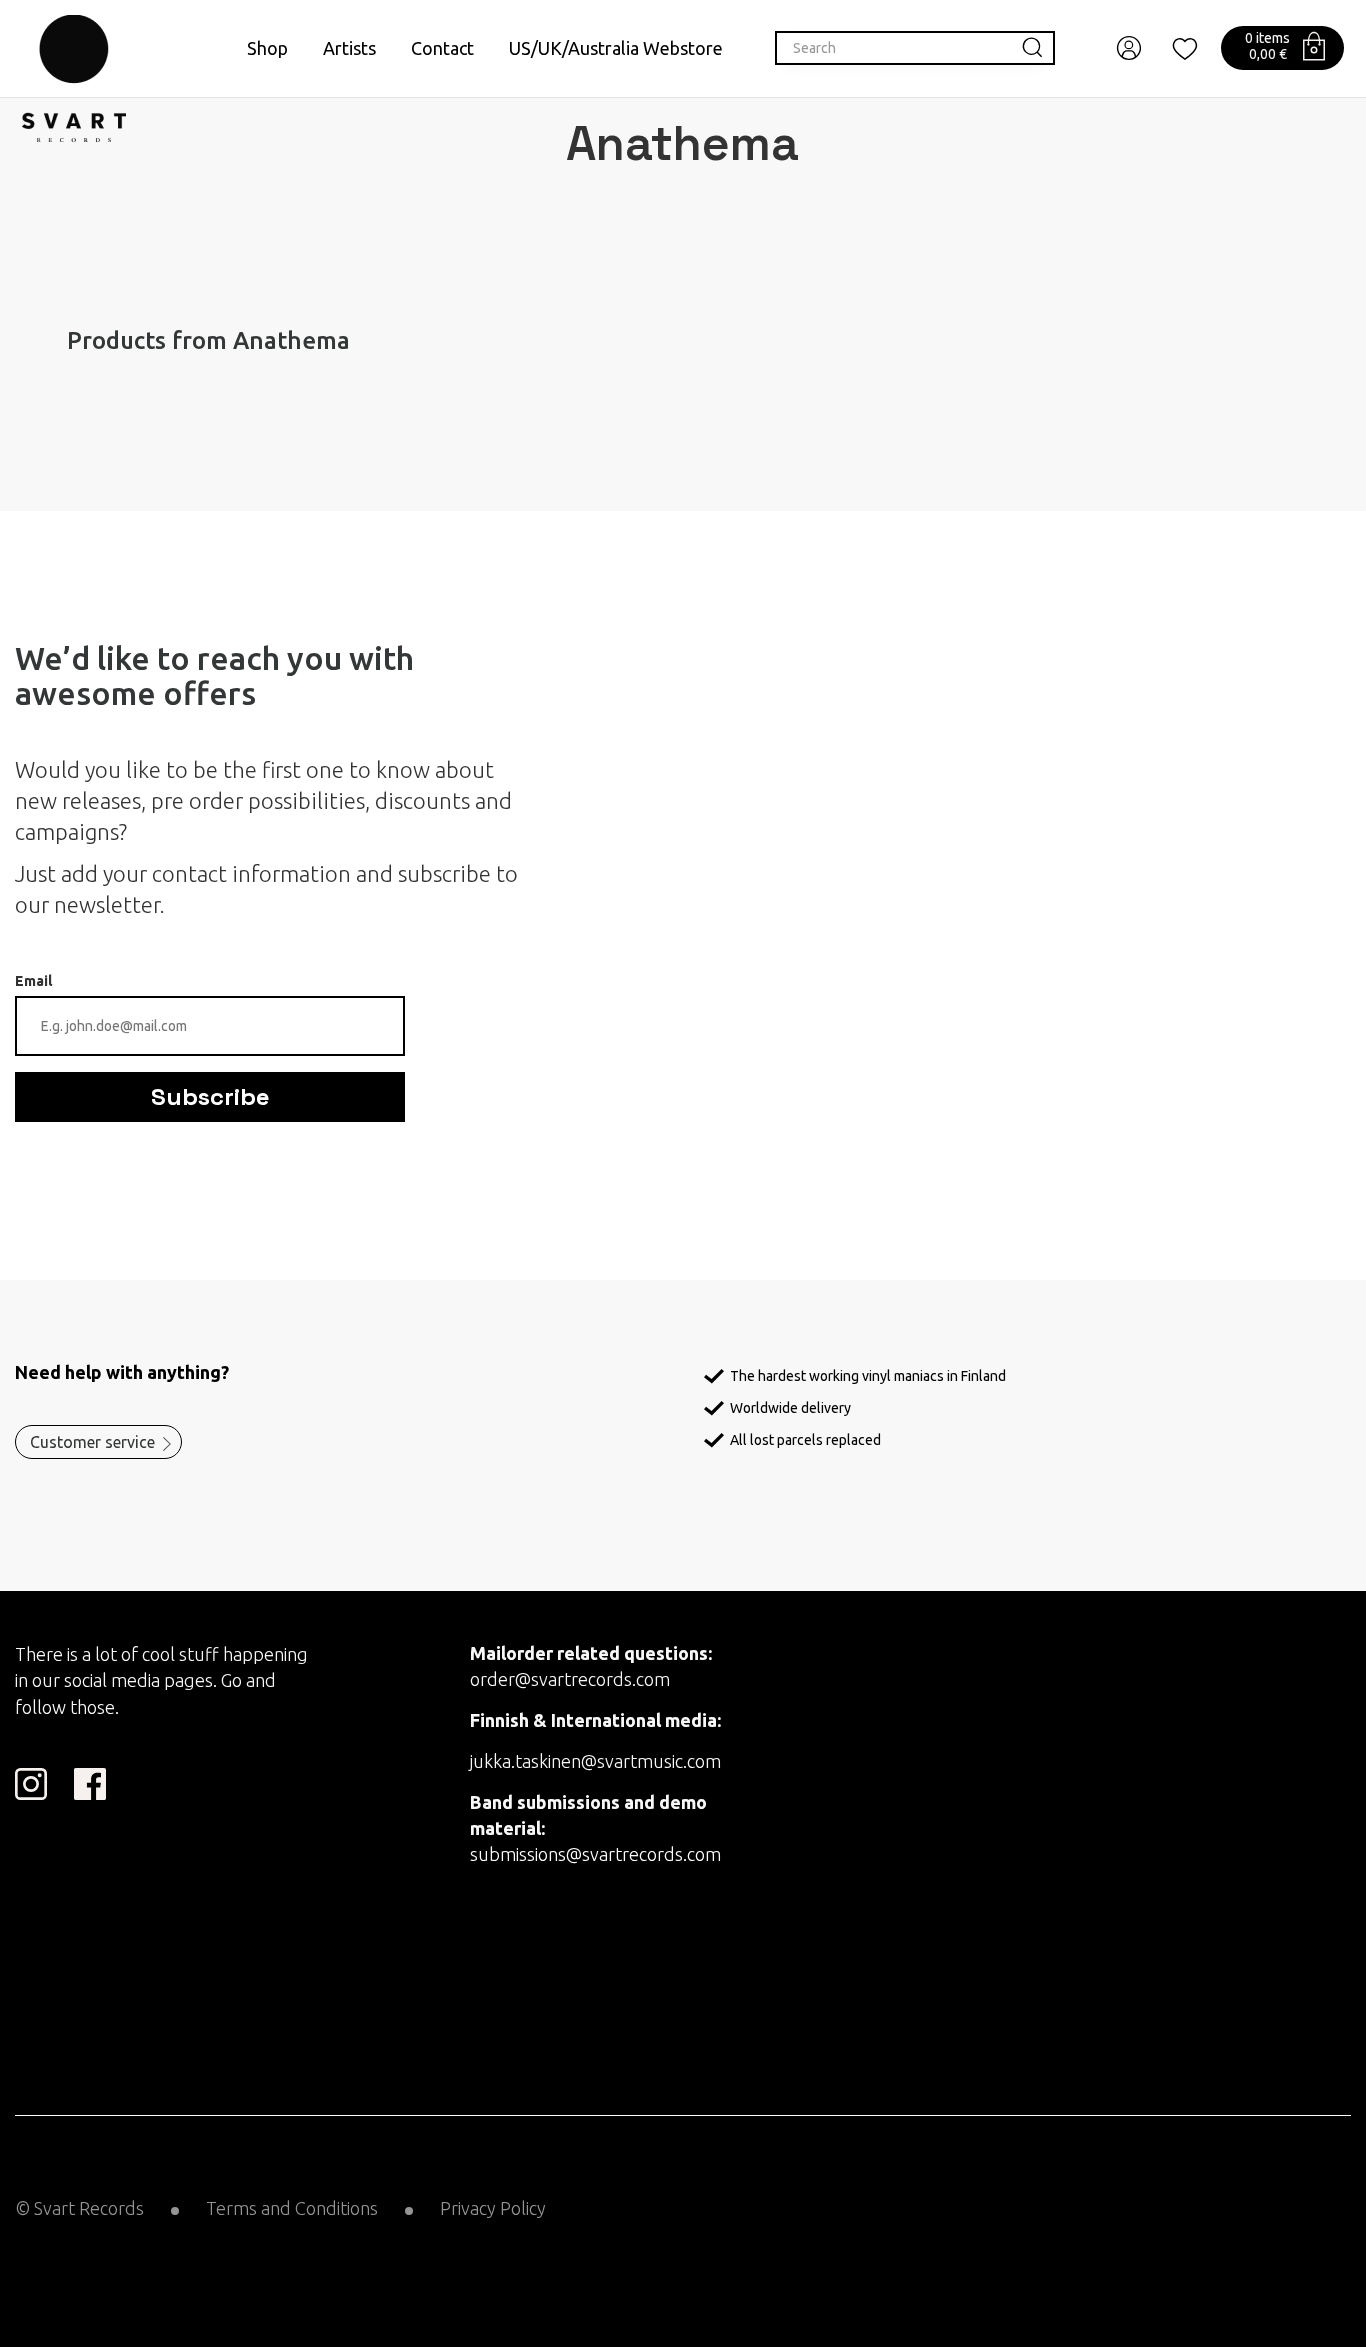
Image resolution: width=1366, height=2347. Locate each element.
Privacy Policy (493, 2208)
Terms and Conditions (292, 2208)
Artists (349, 48)
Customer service (92, 1442)
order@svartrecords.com (570, 1679)
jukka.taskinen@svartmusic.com (595, 1761)
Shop (267, 48)
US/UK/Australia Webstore (616, 48)
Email (33, 981)
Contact (442, 48)
